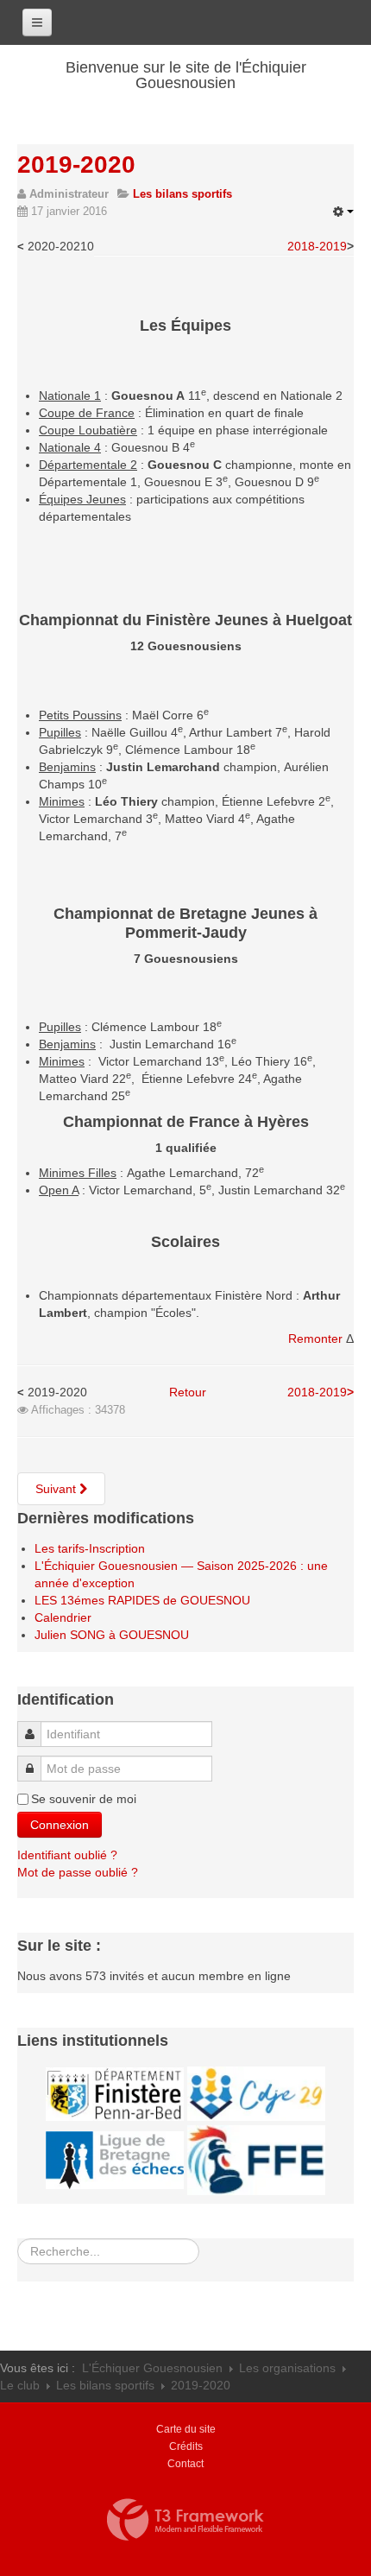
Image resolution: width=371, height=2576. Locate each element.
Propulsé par (185, 2520)
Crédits (186, 2446)
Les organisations (287, 2368)
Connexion (60, 1825)
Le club (20, 2385)
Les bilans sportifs (105, 2385)
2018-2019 (317, 246)
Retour (188, 1392)
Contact (185, 2464)
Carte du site (186, 2429)
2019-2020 (76, 165)
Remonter (317, 1339)
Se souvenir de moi (84, 1799)
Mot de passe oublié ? (78, 1872)
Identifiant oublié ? (67, 1855)
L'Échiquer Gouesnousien (152, 2368)
